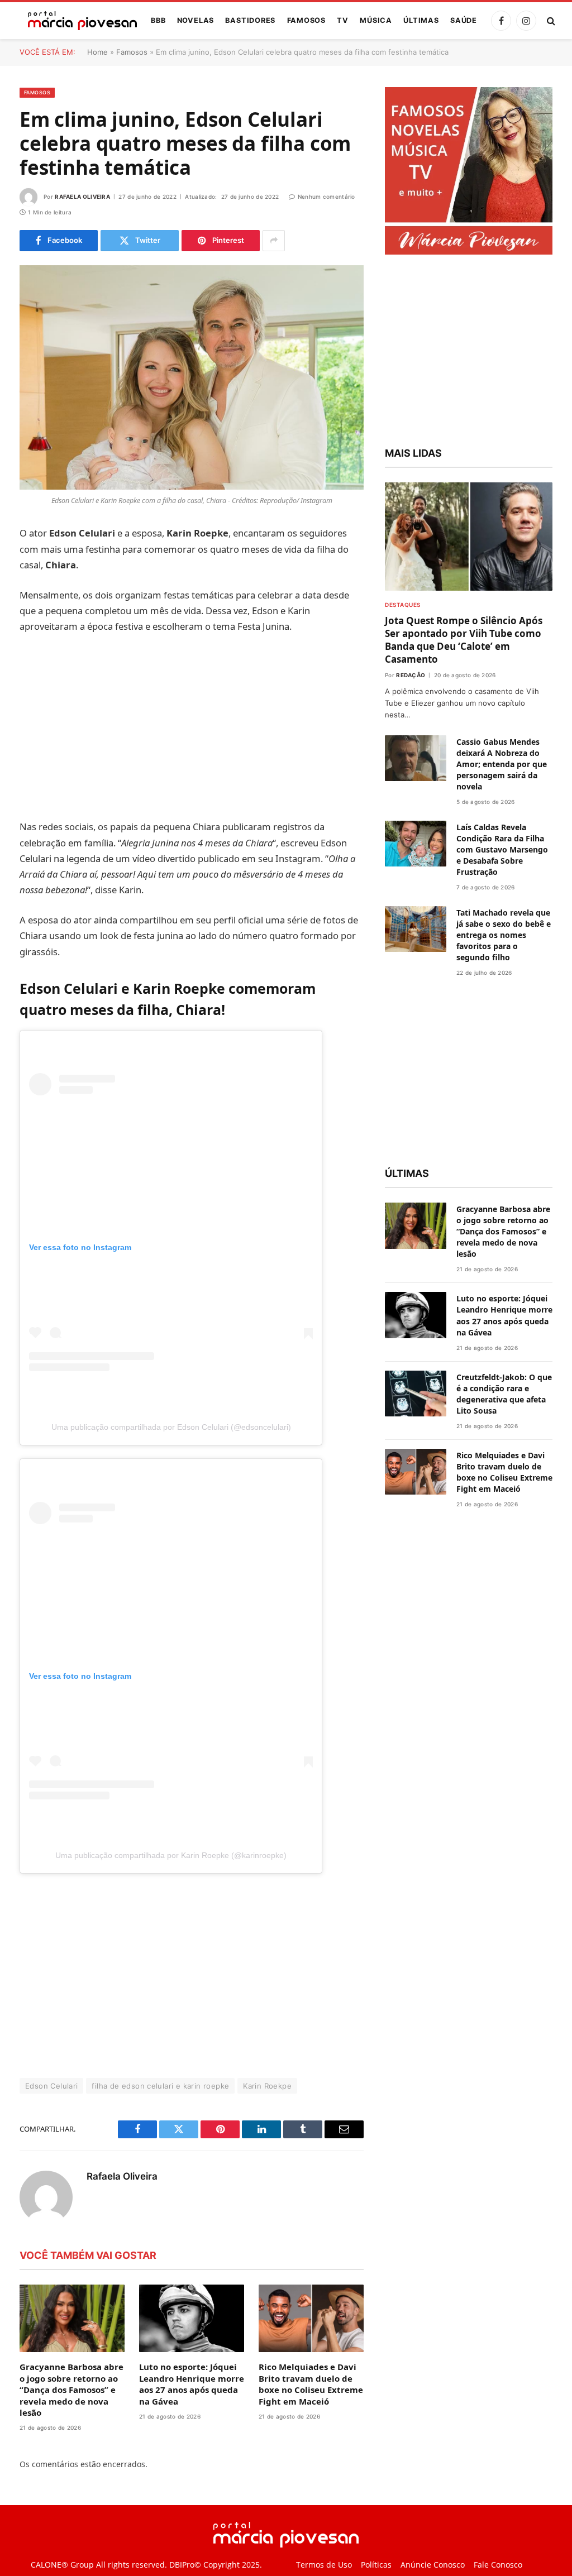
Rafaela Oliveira (82, 197)
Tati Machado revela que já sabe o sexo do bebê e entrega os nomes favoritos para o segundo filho (504, 935)
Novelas (196, 20)
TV (343, 20)
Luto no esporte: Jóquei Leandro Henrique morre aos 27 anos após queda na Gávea (192, 2384)
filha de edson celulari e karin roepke (160, 2086)
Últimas (421, 20)
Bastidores (250, 20)
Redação (411, 675)
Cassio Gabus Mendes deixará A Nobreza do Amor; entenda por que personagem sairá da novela (502, 764)
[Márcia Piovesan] (77, 21)
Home (97, 52)
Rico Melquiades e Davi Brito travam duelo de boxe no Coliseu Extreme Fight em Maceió (311, 2384)
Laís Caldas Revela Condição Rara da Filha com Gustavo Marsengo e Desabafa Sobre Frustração (502, 849)
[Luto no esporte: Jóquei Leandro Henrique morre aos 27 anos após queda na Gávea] (192, 2318)
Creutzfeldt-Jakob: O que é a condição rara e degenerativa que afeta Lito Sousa (504, 1394)
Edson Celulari (51, 2086)
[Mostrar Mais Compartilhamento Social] (274, 241)
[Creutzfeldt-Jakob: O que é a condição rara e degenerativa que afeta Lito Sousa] (416, 1394)
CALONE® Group (62, 2565)
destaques (403, 605)
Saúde (464, 20)
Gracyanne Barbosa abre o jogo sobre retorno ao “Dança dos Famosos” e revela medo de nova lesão (71, 2390)
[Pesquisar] (550, 21)
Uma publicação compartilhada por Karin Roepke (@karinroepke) (171, 1855)
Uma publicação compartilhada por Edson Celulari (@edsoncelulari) (171, 1427)
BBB (158, 20)
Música (376, 20)
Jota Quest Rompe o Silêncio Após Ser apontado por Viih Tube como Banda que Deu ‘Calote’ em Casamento (464, 640)
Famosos (306, 20)
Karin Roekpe (267, 2086)
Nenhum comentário (326, 197)
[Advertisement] (192, 727)
